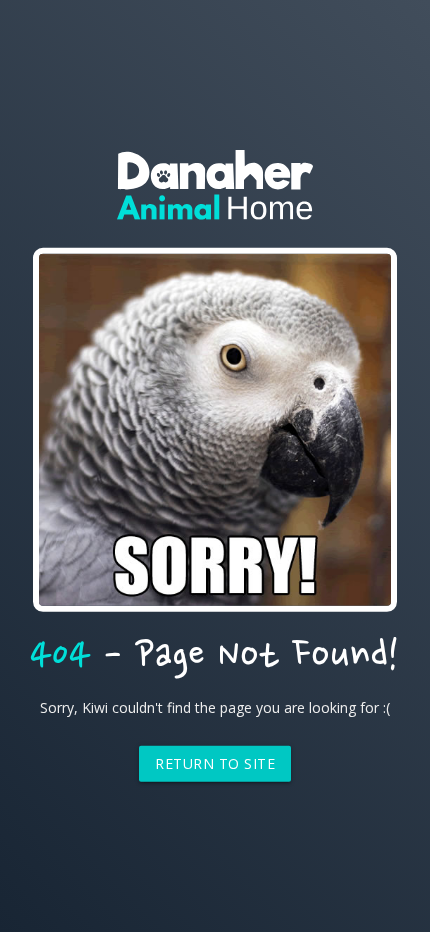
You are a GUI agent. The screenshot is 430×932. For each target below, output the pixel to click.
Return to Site (215, 763)
